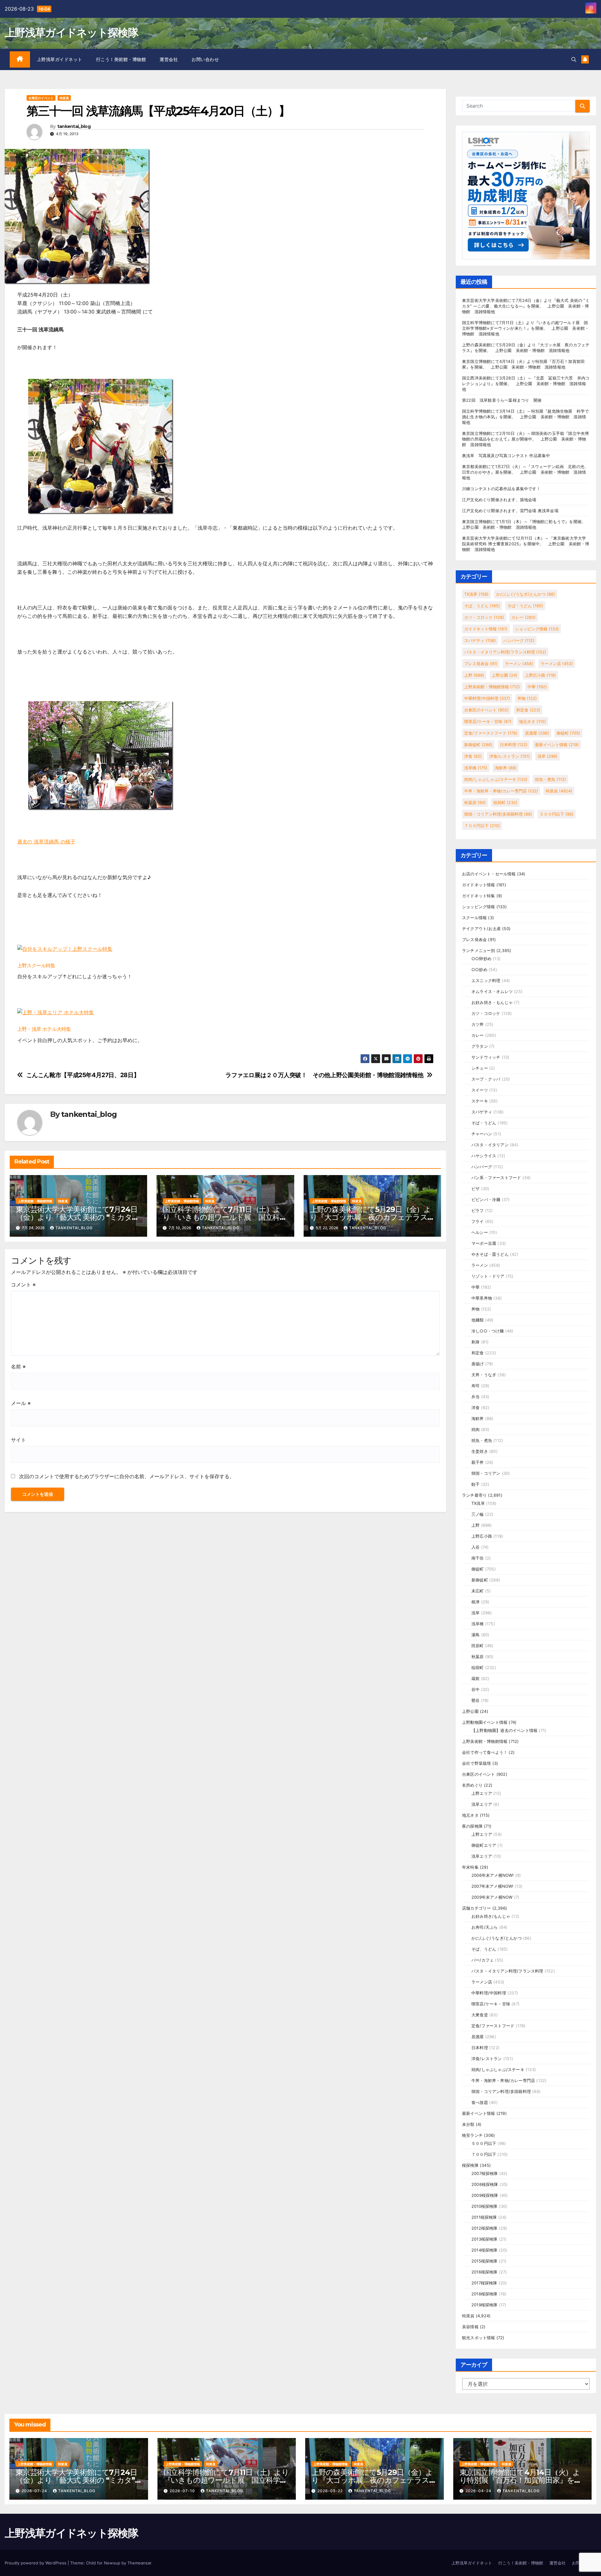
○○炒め (479, 970)
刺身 (475, 1342)
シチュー (480, 1068)
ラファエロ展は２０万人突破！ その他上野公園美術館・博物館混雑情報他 (324, 1075)
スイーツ (480, 1090)
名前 (18, 1367)
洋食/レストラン (510, 756)
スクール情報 (474, 918)
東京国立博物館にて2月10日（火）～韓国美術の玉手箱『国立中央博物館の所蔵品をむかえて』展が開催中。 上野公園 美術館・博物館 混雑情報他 (525, 439)
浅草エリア (482, 1804)
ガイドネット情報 (486, 629)
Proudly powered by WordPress (36, 2563)
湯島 (475, 1635)
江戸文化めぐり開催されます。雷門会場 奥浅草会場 (510, 511)
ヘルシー (480, 1232)
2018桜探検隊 (485, 2294)
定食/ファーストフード (491, 733)
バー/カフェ (483, 1960)
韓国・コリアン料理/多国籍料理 (498, 814)
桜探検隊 (470, 2165)
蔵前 (475, 1678)
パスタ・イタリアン (490, 1145)
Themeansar (139, 2563)
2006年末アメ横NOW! (493, 1875)
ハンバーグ (519, 640)
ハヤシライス (484, 1156)
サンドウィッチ (486, 1057)
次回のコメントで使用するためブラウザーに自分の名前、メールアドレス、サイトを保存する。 (127, 1476)
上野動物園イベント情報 (485, 1722)
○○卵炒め (481, 959)
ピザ (475, 1189)
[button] (574, 59)
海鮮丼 (506, 768)
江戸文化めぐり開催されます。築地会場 (499, 500)
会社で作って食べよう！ (485, 1752)
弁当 (475, 1397)
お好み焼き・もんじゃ (492, 1002)
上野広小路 (540, 675)
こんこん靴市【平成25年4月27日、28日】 (83, 1075)
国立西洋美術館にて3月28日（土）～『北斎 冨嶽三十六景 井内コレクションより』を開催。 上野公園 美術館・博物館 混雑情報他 (526, 384)
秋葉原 (475, 802)
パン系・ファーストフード (496, 1178)
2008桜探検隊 (485, 2184)
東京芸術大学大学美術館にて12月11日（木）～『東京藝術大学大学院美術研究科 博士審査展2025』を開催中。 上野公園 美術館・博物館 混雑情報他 (526, 544)
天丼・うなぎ (484, 1375)
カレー (524, 617)
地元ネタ (532, 721)
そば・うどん (525, 606)
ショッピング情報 (537, 629)
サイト (18, 1440)
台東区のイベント (41, 98)
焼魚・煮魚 (550, 779)
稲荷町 (505, 802)
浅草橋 (476, 768)
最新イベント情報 (557, 745)
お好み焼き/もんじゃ (491, 1916)
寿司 (475, 1386)
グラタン (480, 1046)
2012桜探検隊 (485, 2228)
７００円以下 (482, 826)
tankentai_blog (74, 127)
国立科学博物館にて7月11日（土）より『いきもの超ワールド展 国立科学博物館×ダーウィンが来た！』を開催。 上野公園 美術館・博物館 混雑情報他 (525, 328)
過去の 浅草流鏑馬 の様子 (46, 842)
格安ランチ (472, 2135)
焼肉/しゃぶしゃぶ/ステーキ (496, 779)
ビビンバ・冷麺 (486, 1199)
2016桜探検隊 (485, 2272)
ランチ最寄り (474, 1495)
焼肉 (475, 1429)
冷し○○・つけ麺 (488, 1331)
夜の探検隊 (472, 1826)
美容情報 (470, 2327)
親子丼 (478, 1462)
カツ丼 (478, 1024)
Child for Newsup (103, 2563)
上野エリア (482, 1793)
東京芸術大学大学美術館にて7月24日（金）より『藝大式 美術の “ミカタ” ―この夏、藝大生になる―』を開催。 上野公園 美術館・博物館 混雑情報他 (526, 306)
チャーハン (482, 1134)
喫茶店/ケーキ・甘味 (488, 721)
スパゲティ (480, 640)
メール (21, 1403)
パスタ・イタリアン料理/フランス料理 (505, 652)
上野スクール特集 (36, 966)
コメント (23, 1285)
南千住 (478, 1558)
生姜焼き (480, 1451)
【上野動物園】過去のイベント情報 (504, 1730)
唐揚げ (478, 1364)
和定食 (528, 710)
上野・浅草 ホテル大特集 (44, 1029)
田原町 (478, 1646)
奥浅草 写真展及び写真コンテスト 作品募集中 (506, 456)
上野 (474, 675)
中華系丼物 (482, 1298)
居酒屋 (537, 733)
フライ (478, 1221)
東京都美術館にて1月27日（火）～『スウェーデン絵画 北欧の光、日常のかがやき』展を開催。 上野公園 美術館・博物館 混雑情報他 (525, 472)
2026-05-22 (331, 2491)
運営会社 (169, 59)
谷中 (475, 1689)
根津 (475, 1602)
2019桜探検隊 (485, 2305)
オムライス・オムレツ (492, 991)
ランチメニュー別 (479, 950)
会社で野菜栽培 (476, 1763)
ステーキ (480, 1101)
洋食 (473, 756)
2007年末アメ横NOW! (493, 1886)
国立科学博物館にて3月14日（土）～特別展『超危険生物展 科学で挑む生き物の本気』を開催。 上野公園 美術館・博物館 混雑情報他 (525, 417)
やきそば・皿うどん (490, 1254)
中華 (537, 687)
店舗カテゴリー (476, 1908)
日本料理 (514, 745)
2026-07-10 (183, 2491)
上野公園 (505, 675)
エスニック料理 (486, 980)
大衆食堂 (480, 2015)
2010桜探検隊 (485, 2206)
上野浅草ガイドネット (60, 59)
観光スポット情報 (479, 2338)
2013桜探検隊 (485, 2239)
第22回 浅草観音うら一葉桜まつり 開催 (502, 400)
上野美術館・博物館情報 (35, 1201)
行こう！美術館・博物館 (121, 59)
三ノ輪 (478, 1514)
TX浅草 (476, 594)
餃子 (475, 1484)
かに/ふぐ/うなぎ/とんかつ (526, 594)
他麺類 (478, 1320)
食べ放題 (480, 2102)
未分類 (468, 2124)
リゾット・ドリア (488, 1276)
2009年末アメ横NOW (492, 1897)
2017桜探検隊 (484, 2283)
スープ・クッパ (486, 1079)
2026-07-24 (35, 2491)
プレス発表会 (481, 664)
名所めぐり (472, 1785)
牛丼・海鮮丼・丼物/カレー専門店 (501, 791)
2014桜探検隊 (485, 2250)
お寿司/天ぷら (485, 1927)
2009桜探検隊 (485, 2195)
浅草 (547, 756)
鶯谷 (475, 1700)
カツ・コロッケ (484, 617)
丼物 (527, 698)
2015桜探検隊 (485, 2261)
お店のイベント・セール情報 (489, 874)
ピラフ (478, 1210)
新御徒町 (478, 745)
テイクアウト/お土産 (481, 929)
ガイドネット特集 (479, 896)
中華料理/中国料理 (487, 698)
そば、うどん (482, 606)
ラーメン (519, 664)
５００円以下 (557, 814)
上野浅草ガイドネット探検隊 (71, 33)
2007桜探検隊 (485, 2173)
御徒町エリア (484, 1845)
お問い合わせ (205, 59)
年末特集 (470, 1867)
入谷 (475, 1547)
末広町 (478, 1591)
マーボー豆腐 (484, 1243)
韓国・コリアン (486, 1473)
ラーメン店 (557, 664)
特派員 (64, 98)
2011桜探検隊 (484, 2217)
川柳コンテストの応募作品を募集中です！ (501, 489)
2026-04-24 (479, 2491)
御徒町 (568, 733)
